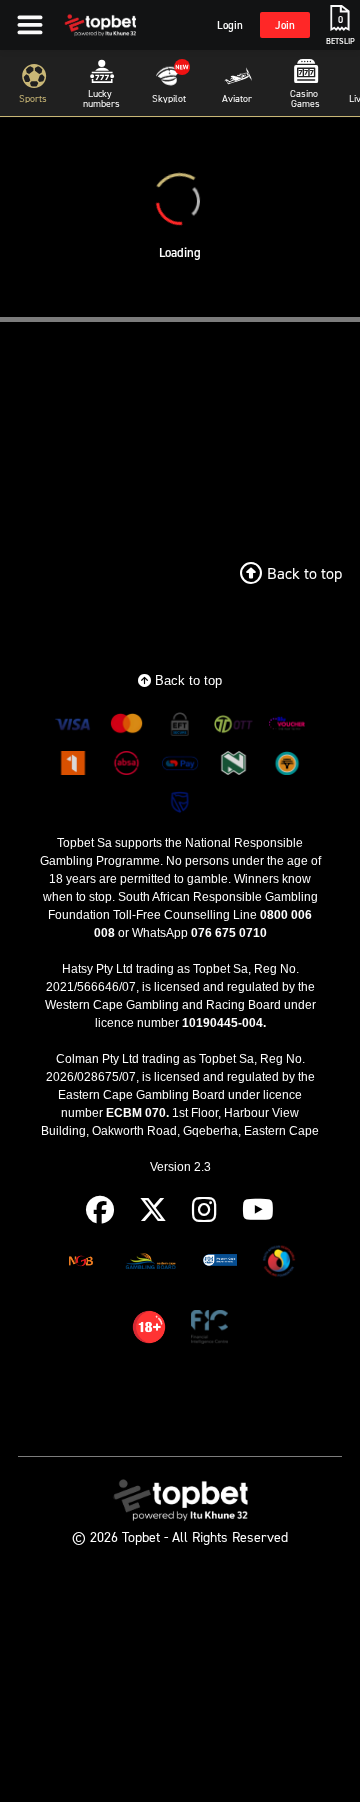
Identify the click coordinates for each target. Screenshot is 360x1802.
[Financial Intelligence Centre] (209, 1330)
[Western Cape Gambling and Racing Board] (220, 1264)
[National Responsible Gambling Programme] (279, 1264)
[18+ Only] (149, 1330)
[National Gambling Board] (81, 1264)
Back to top (186, 680)
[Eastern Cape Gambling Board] (150, 1264)
